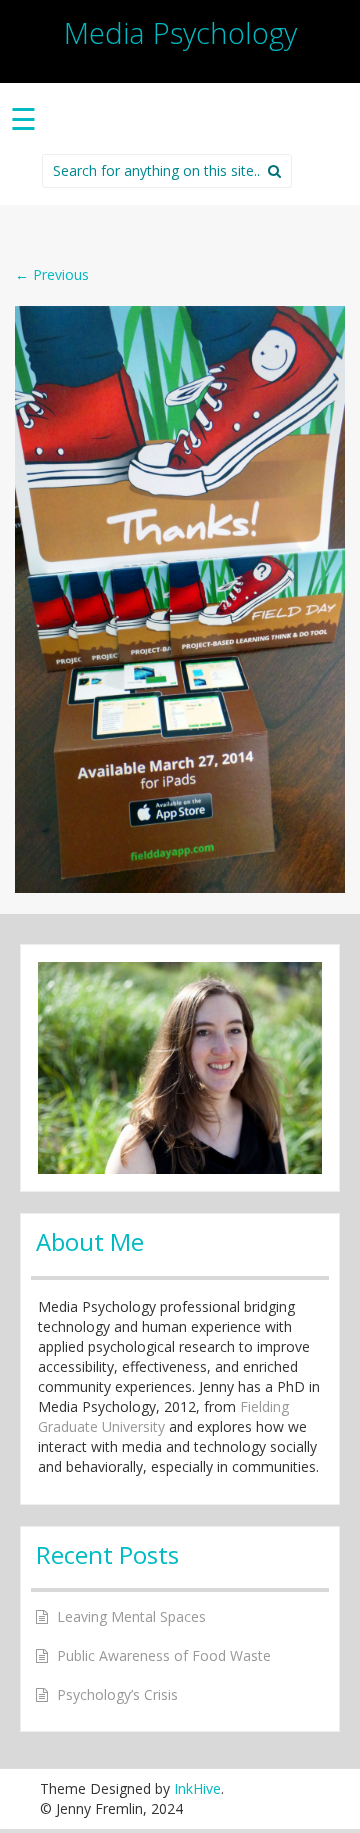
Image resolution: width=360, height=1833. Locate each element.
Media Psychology (180, 32)
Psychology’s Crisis (117, 1694)
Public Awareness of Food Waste (164, 1655)
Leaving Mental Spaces (131, 1616)
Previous (52, 274)
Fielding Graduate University (163, 1416)
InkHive (197, 1788)
